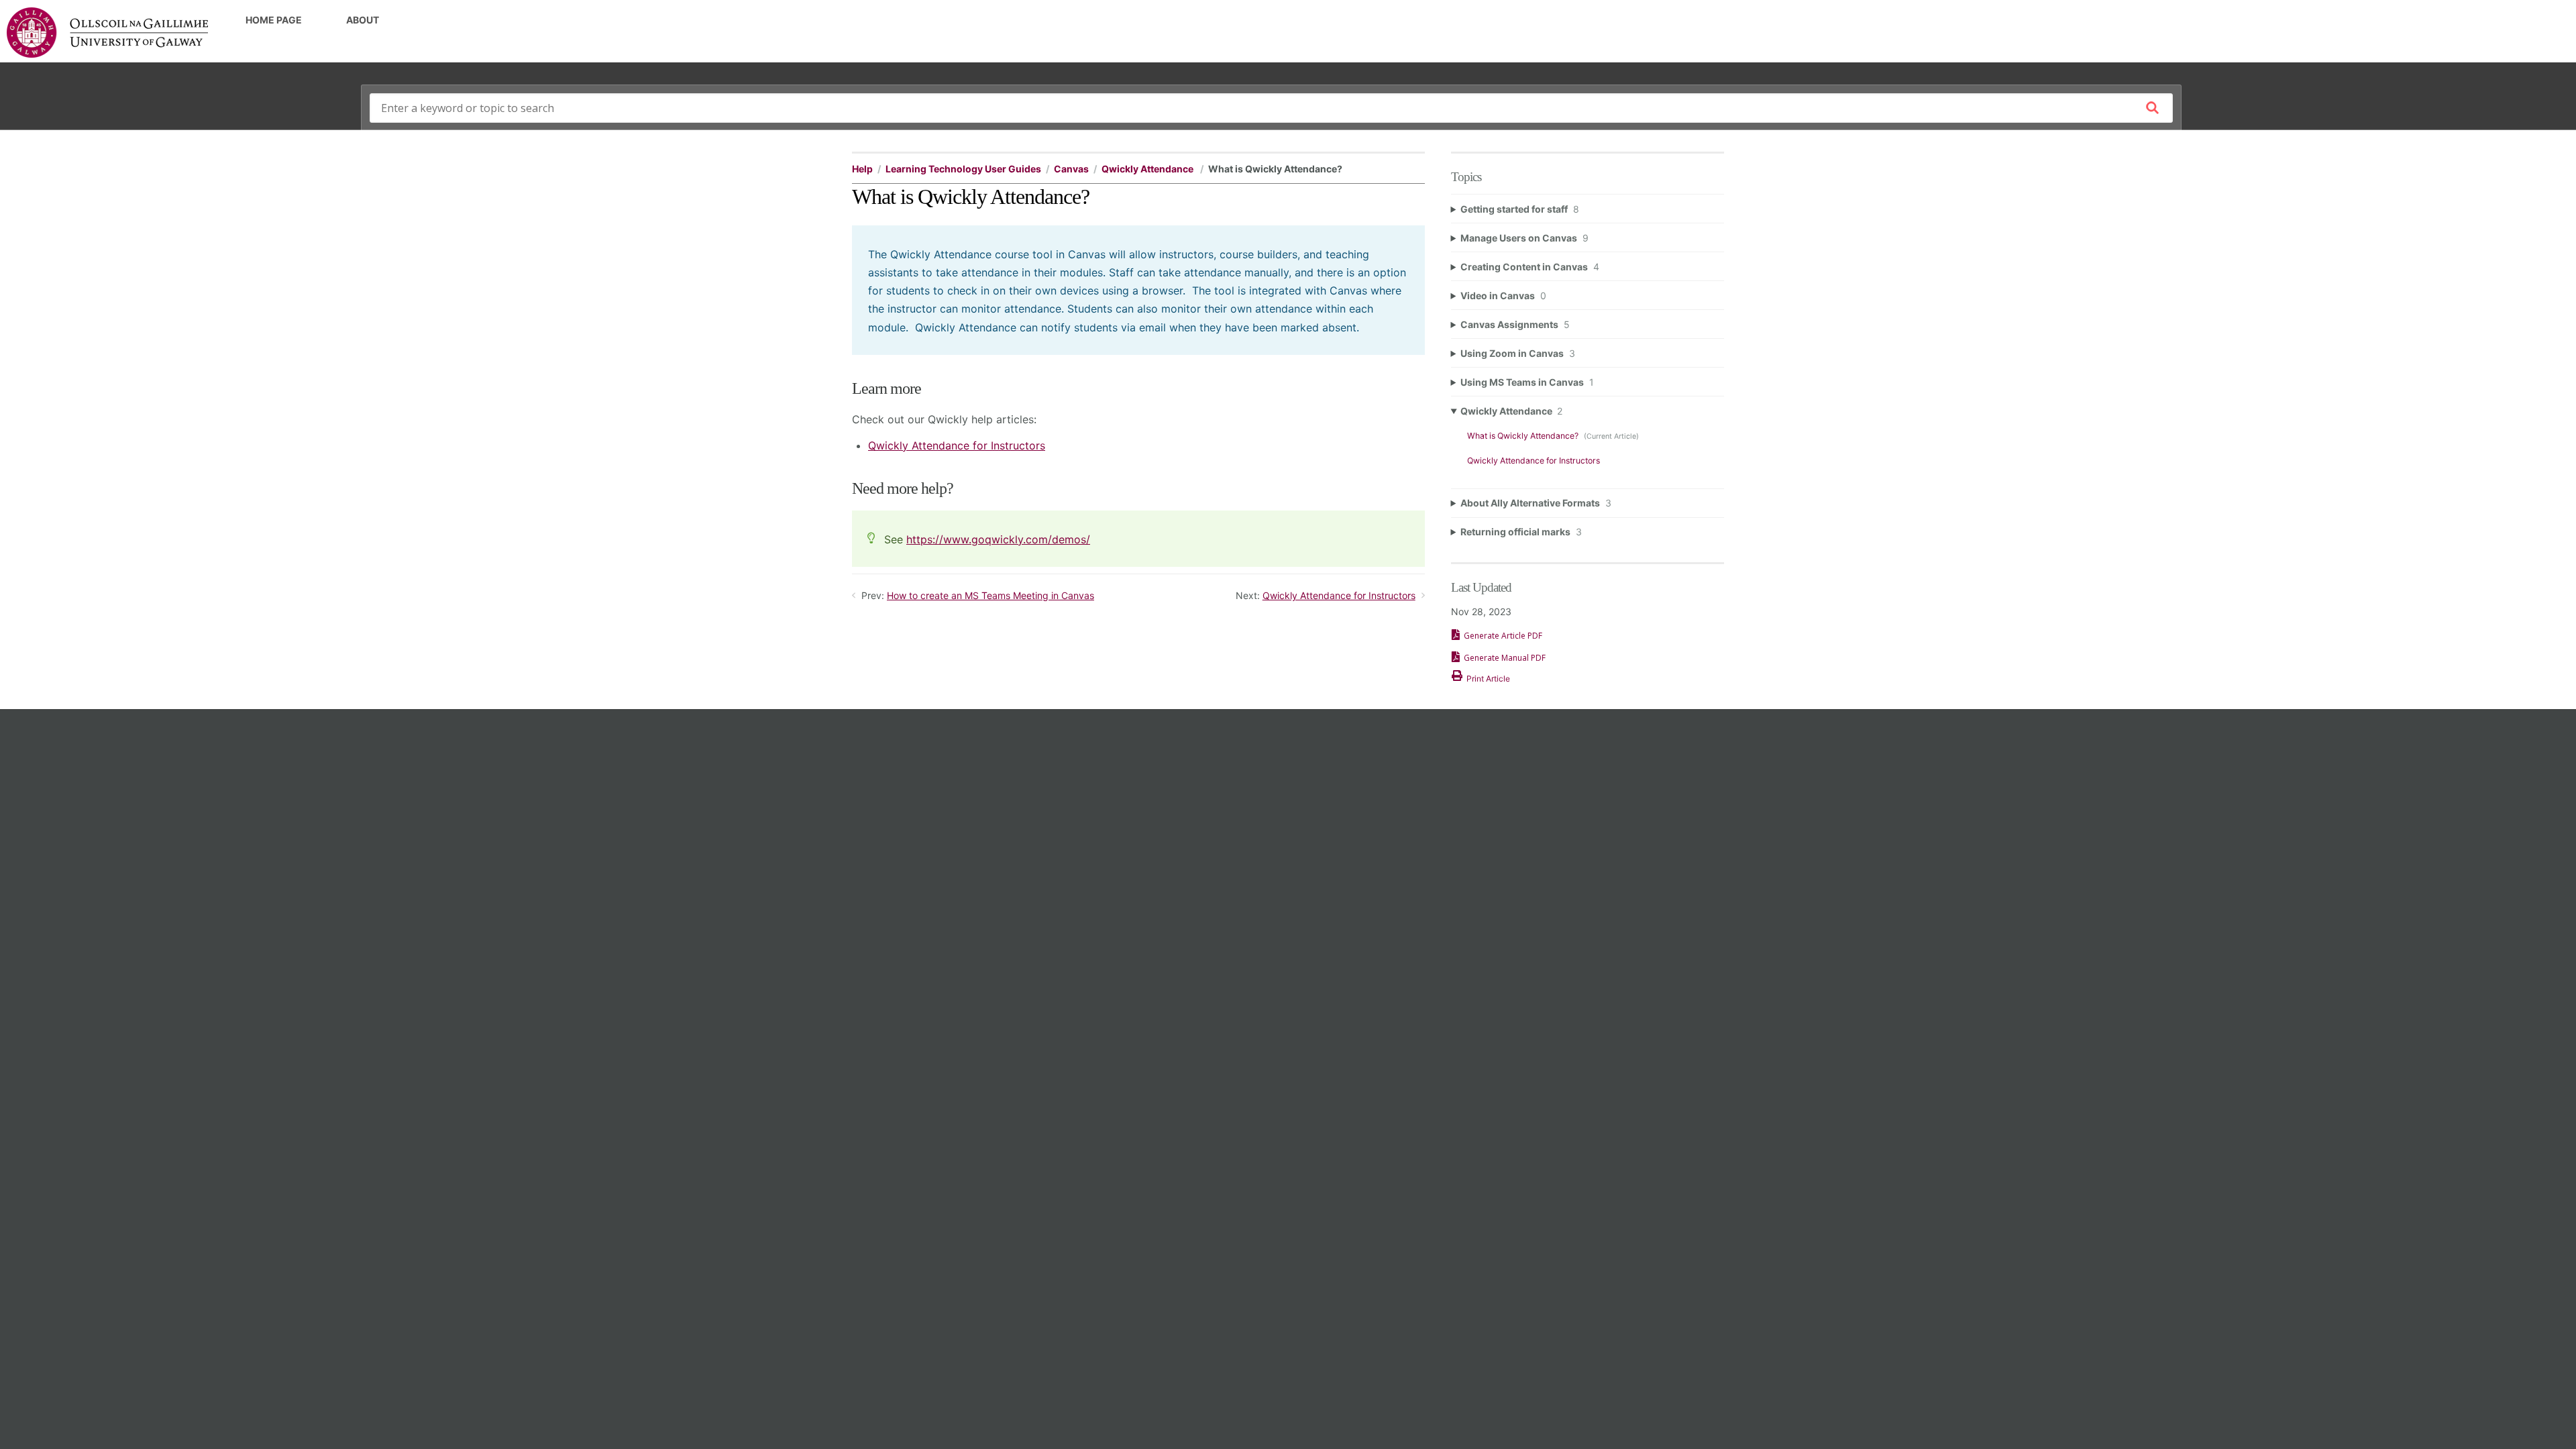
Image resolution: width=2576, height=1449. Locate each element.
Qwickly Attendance (1148, 169)
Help (862, 169)
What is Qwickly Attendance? (1524, 436)
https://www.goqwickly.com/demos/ (998, 539)
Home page (274, 20)
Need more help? (903, 488)
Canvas (1071, 169)
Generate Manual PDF (1505, 658)
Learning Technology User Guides (963, 169)
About (363, 20)
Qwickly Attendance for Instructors (957, 445)
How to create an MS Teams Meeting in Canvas (990, 595)
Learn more (887, 388)
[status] (1138, 290)
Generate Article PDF (1503, 636)
